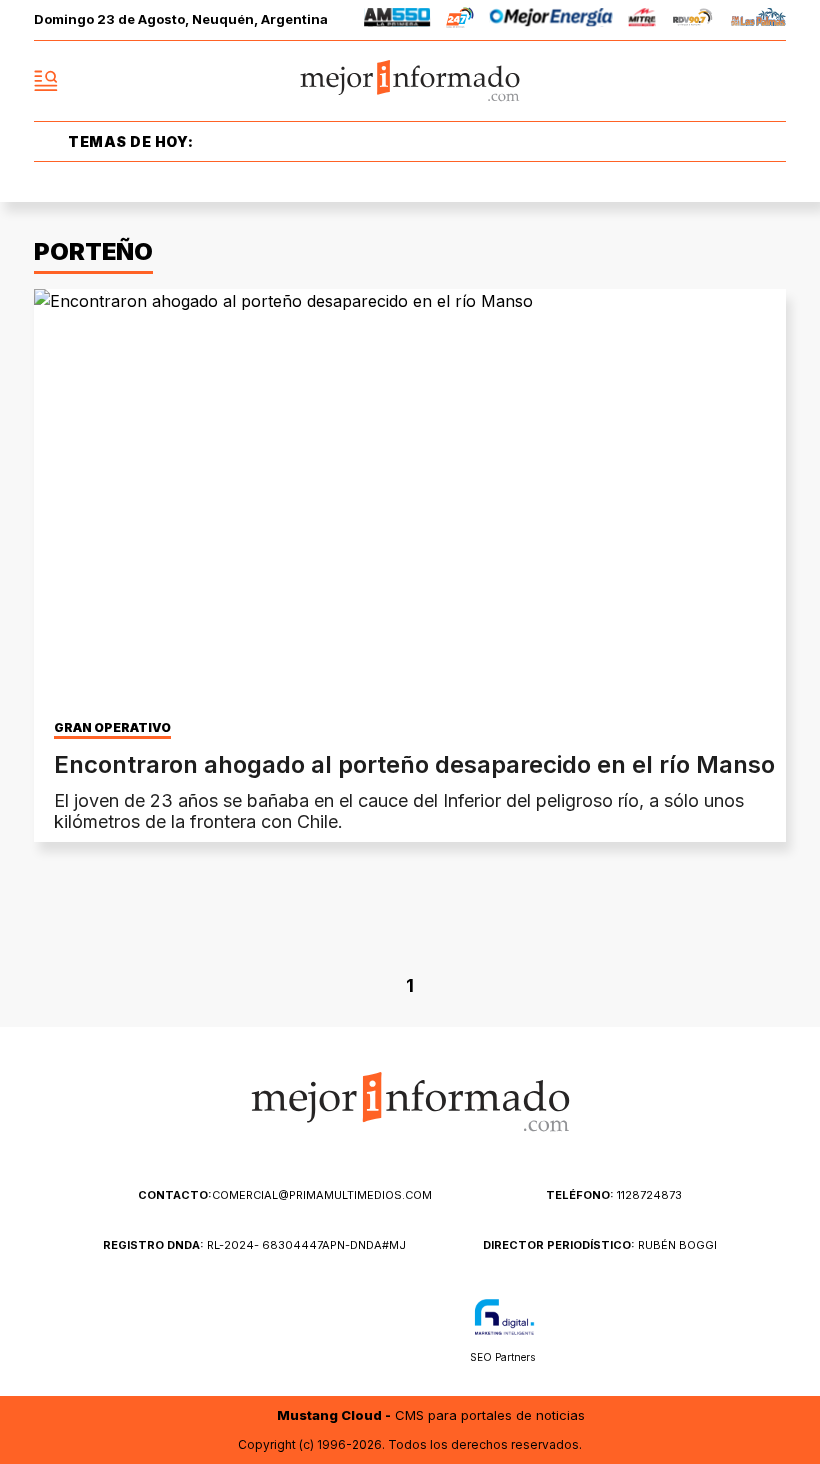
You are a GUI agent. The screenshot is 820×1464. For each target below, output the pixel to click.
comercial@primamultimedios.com (285, 1195)
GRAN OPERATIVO (112, 728)
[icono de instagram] (726, 81)
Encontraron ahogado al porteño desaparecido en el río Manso (414, 764)
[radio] (397, 20)
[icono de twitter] (682, 81)
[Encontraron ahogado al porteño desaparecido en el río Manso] (410, 500)
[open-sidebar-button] (46, 81)
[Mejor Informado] (410, 81)
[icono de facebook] (638, 81)
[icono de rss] (770, 81)
